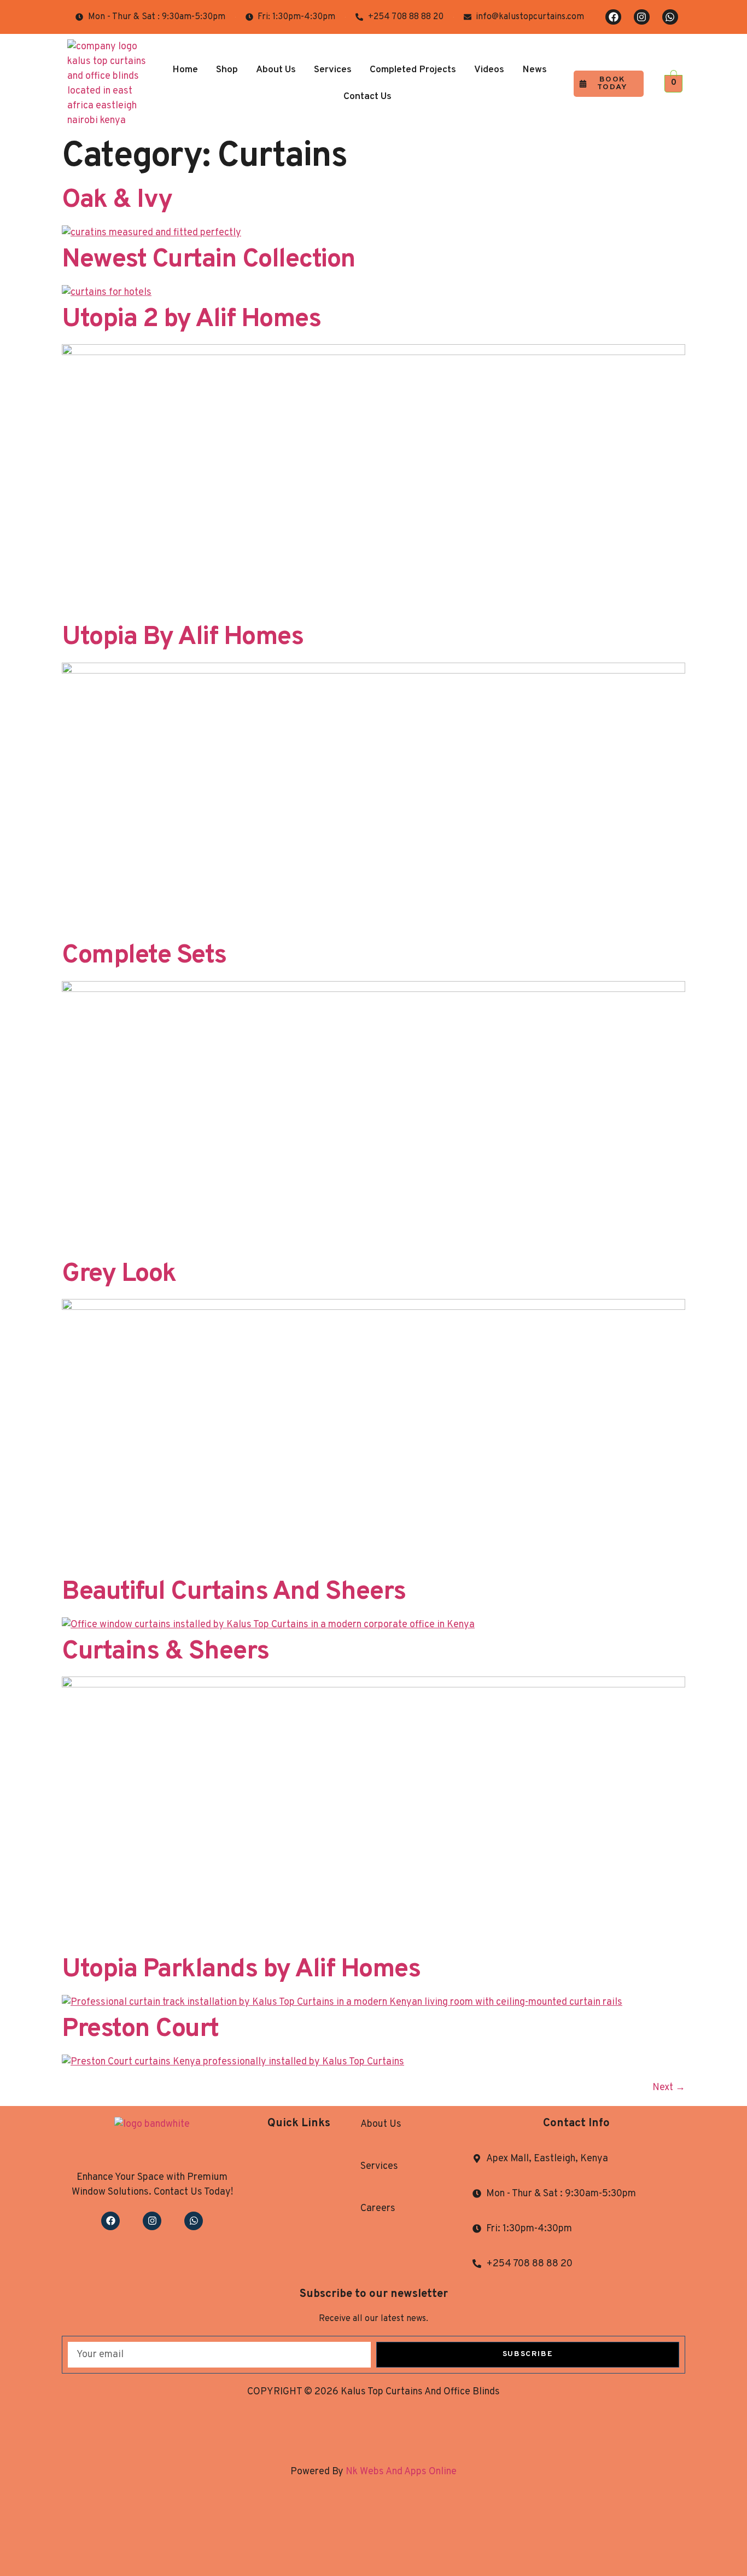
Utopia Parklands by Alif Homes (241, 1970)
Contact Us (367, 97)
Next (669, 2088)
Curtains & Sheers (165, 1652)
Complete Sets (144, 956)
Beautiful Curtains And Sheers (234, 1592)
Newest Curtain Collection (209, 260)
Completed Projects (413, 70)
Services (333, 70)
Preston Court (140, 2029)
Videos (489, 70)
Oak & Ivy (117, 200)
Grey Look (119, 1274)
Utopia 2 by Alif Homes (191, 320)
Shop (227, 70)
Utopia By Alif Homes (182, 637)
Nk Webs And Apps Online (400, 2472)
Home (185, 70)
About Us (276, 70)
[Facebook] (613, 17)
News (535, 70)
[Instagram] (642, 17)
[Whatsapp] (670, 17)
